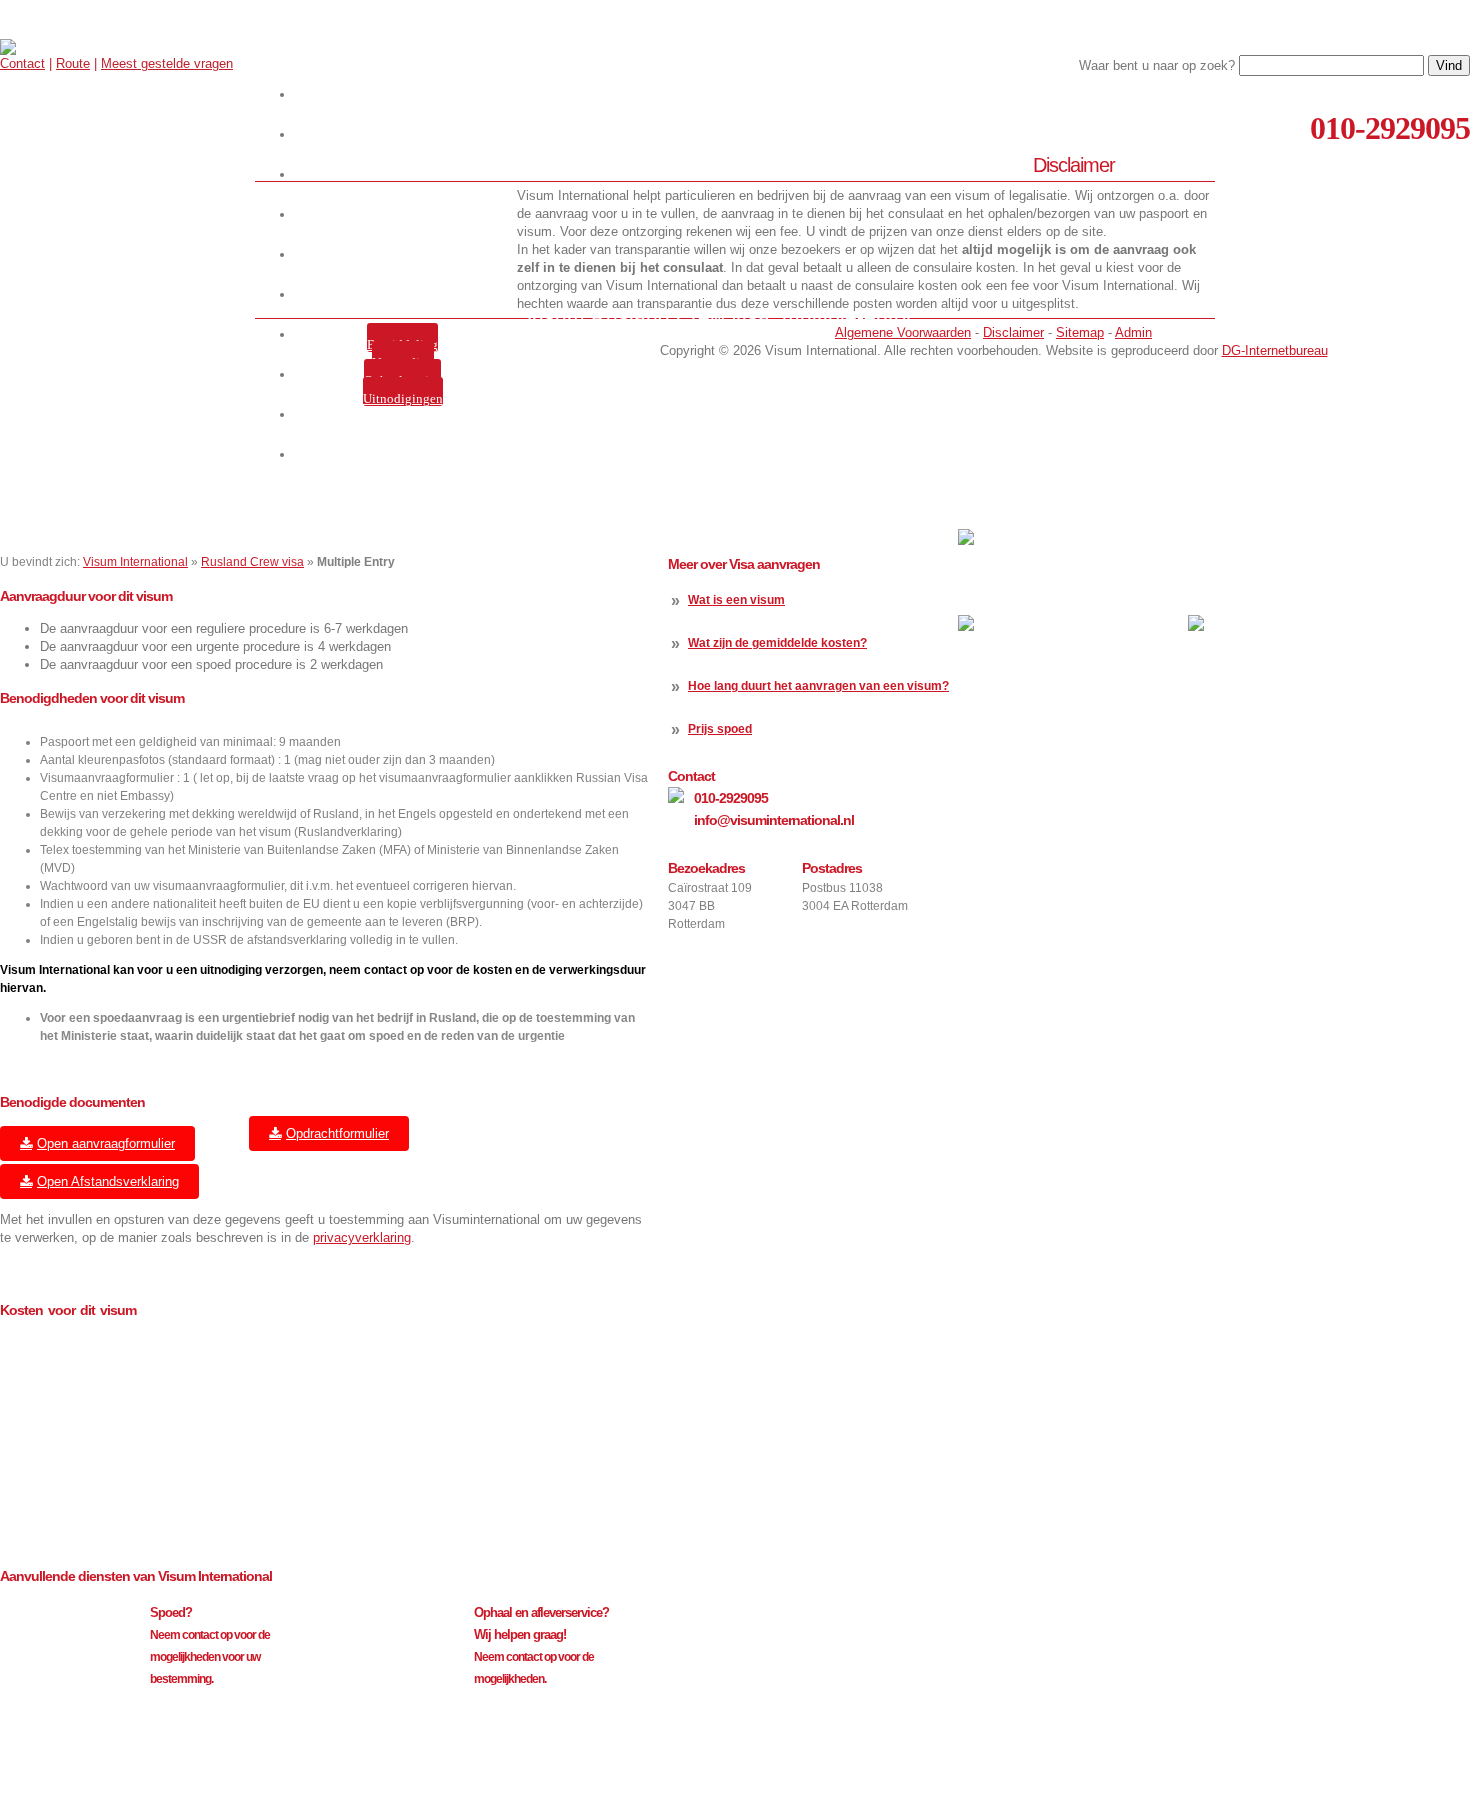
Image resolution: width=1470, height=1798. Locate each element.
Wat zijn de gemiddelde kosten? (777, 643)
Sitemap (1080, 332)
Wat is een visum (736, 600)
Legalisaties (406, 294)
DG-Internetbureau (1275, 350)
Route (73, 63)
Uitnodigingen (403, 398)
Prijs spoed (720, 729)
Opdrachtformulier (337, 1133)
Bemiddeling (402, 344)
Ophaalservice (402, 380)
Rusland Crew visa (252, 562)
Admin (1133, 332)
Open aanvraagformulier (106, 1143)
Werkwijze (406, 134)
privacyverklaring (362, 1237)
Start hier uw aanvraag (406, 94)
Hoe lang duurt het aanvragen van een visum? (818, 686)
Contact (22, 63)
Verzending (403, 362)
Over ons (406, 174)
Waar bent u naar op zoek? (1157, 65)
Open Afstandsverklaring (108, 1181)
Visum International (135, 562)
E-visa (406, 254)
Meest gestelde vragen (167, 63)
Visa (406, 214)
